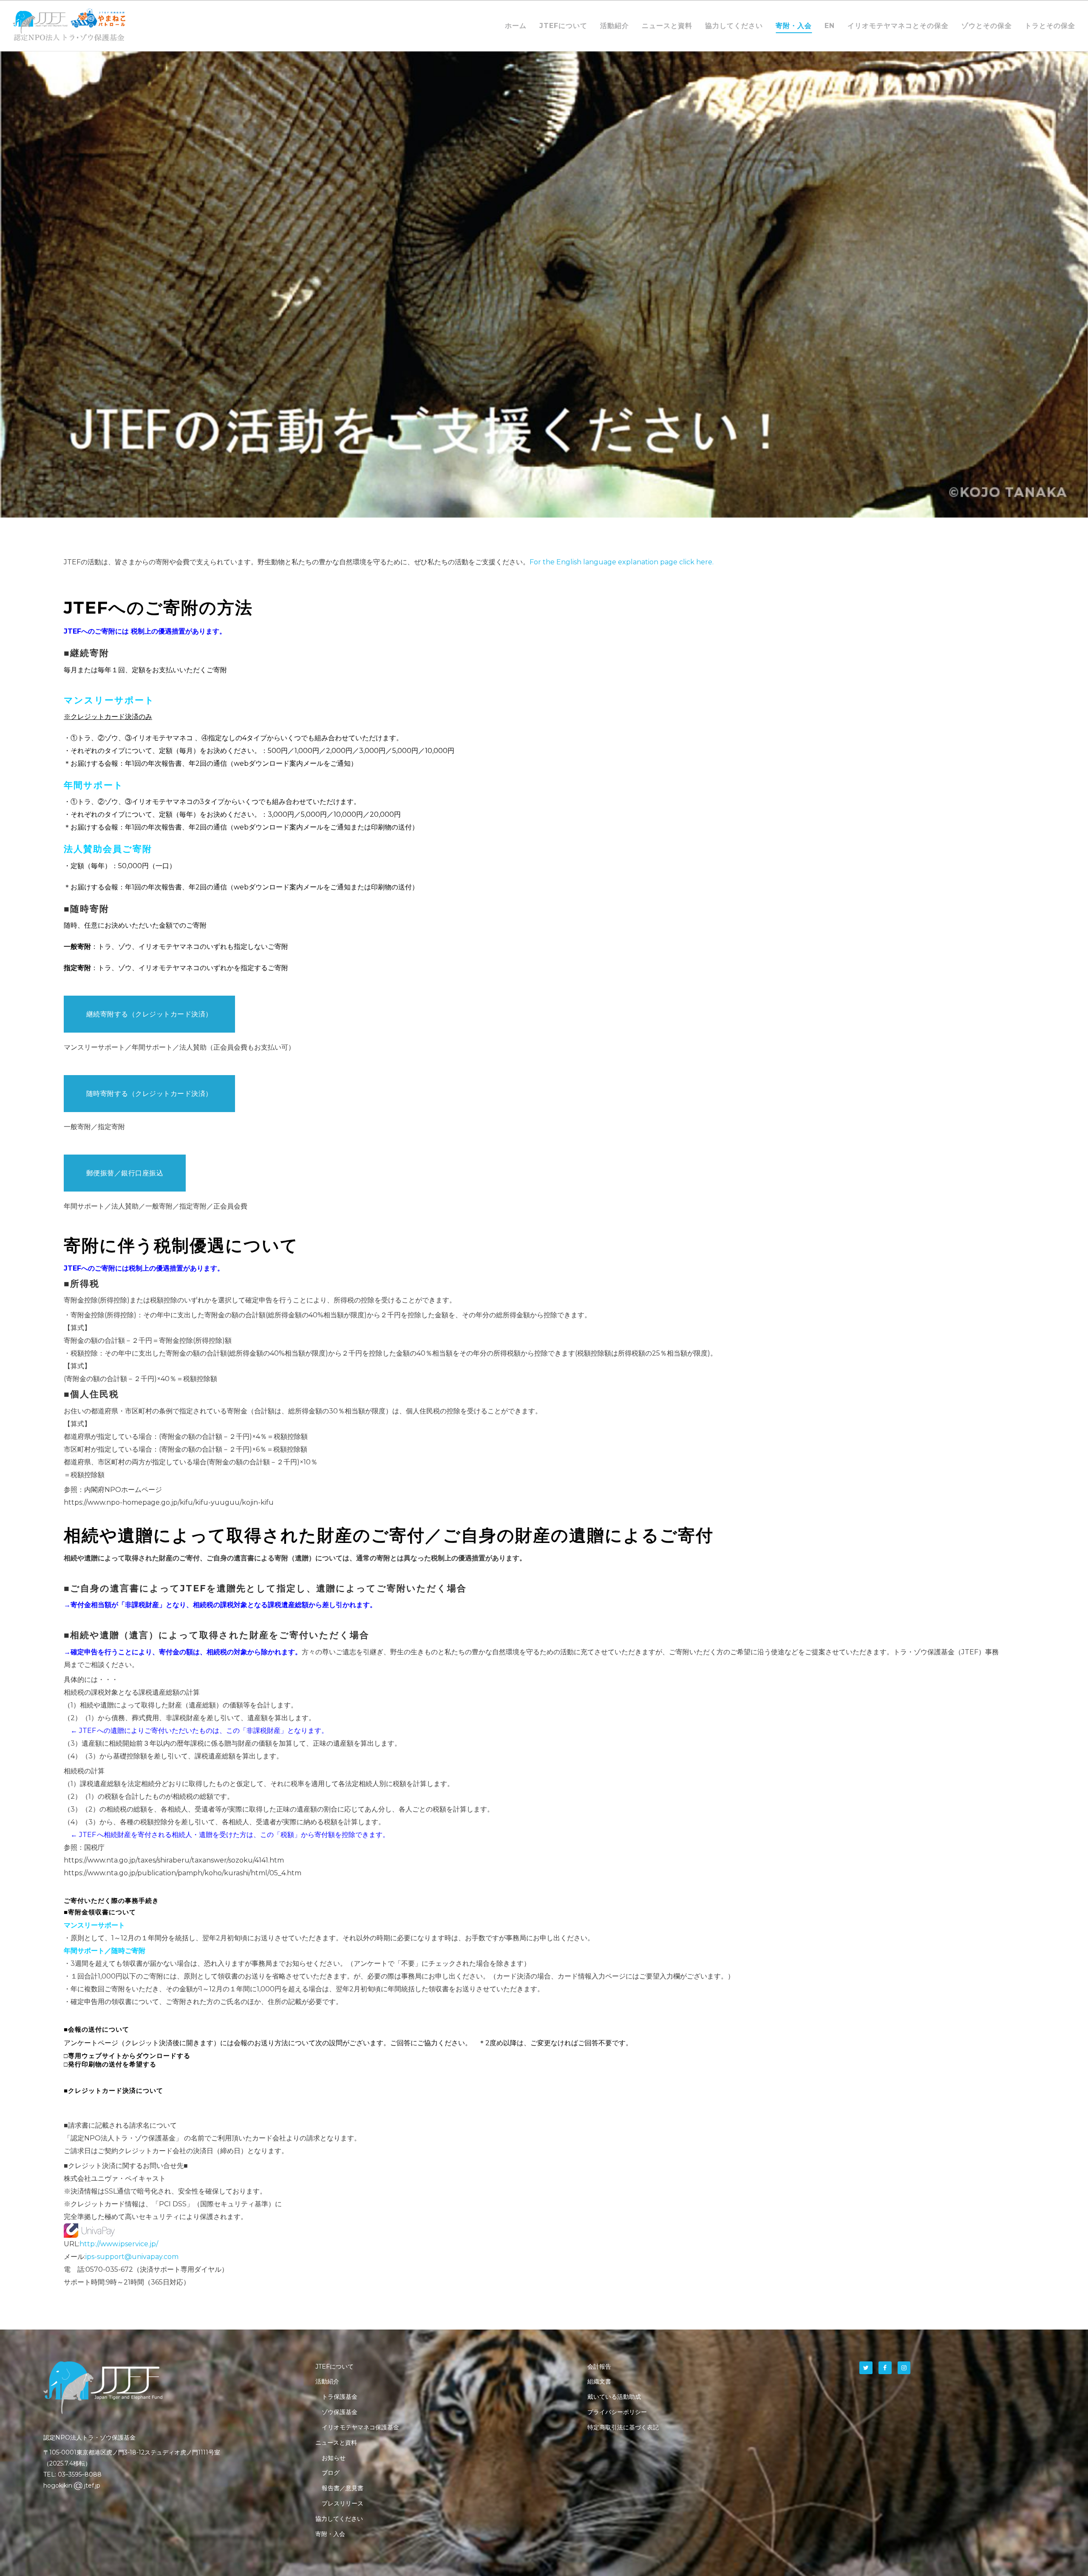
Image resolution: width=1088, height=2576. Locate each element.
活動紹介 (327, 2381)
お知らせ (334, 2458)
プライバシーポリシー (617, 2412)
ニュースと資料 (336, 2443)
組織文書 (599, 2381)
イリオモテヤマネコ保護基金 (360, 2427)
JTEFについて (334, 2367)
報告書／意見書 (343, 2488)
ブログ (331, 2473)
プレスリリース (343, 2503)
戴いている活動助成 (614, 2397)
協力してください (339, 2519)
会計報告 (599, 2367)
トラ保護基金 (340, 2397)
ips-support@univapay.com (132, 2257)
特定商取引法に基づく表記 (623, 2427)
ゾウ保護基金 (340, 2412)
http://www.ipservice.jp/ (119, 2244)
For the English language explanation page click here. (622, 562)
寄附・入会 (330, 2534)
